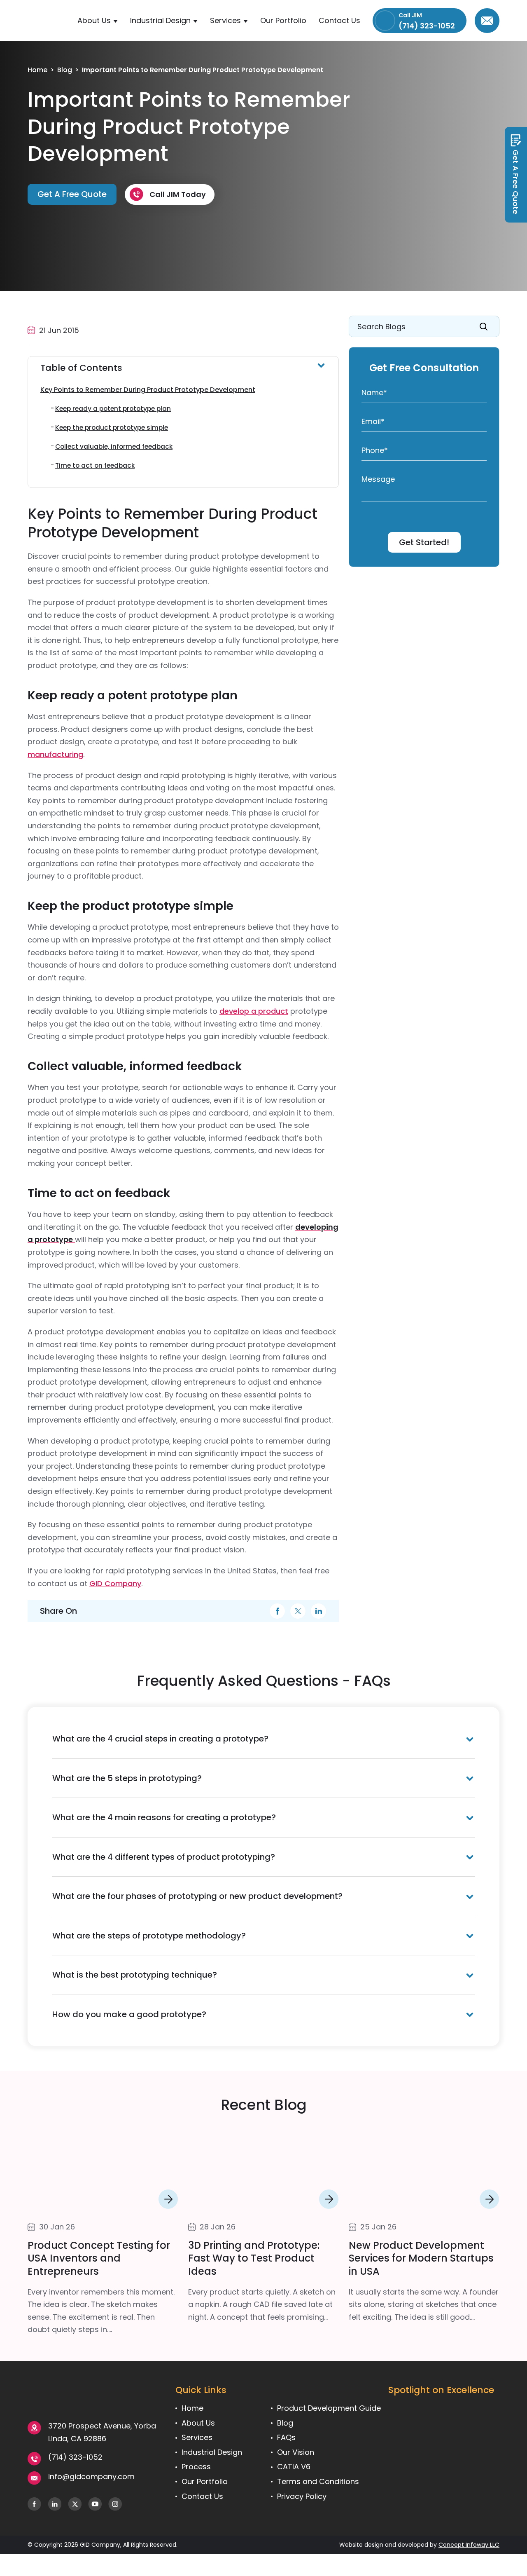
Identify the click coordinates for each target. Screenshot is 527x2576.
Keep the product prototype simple (112, 428)
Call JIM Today (178, 194)
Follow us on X (75, 2504)
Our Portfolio (283, 20)
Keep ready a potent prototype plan (113, 409)
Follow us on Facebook (34, 2504)
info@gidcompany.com (487, 21)
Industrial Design (160, 20)
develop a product (254, 1011)
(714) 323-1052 (75, 2457)
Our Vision (296, 2452)
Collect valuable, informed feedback (114, 447)
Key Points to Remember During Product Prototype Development (148, 390)
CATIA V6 (294, 2467)
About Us (94, 20)
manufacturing (55, 754)
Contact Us (339, 20)
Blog (65, 70)
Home (37, 70)
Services (225, 20)
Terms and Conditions (318, 2481)
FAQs (286, 2437)
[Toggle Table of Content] (183, 368)
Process (196, 2467)
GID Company (115, 1583)
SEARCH (484, 326)
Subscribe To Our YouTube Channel (95, 2504)
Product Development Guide (329, 2408)
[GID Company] (49, 29)
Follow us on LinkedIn (55, 2504)
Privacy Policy (302, 2496)
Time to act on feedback (95, 465)
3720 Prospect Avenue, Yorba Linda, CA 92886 (102, 2432)
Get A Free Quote (516, 182)
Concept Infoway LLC (469, 2545)
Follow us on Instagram (115, 2504)
